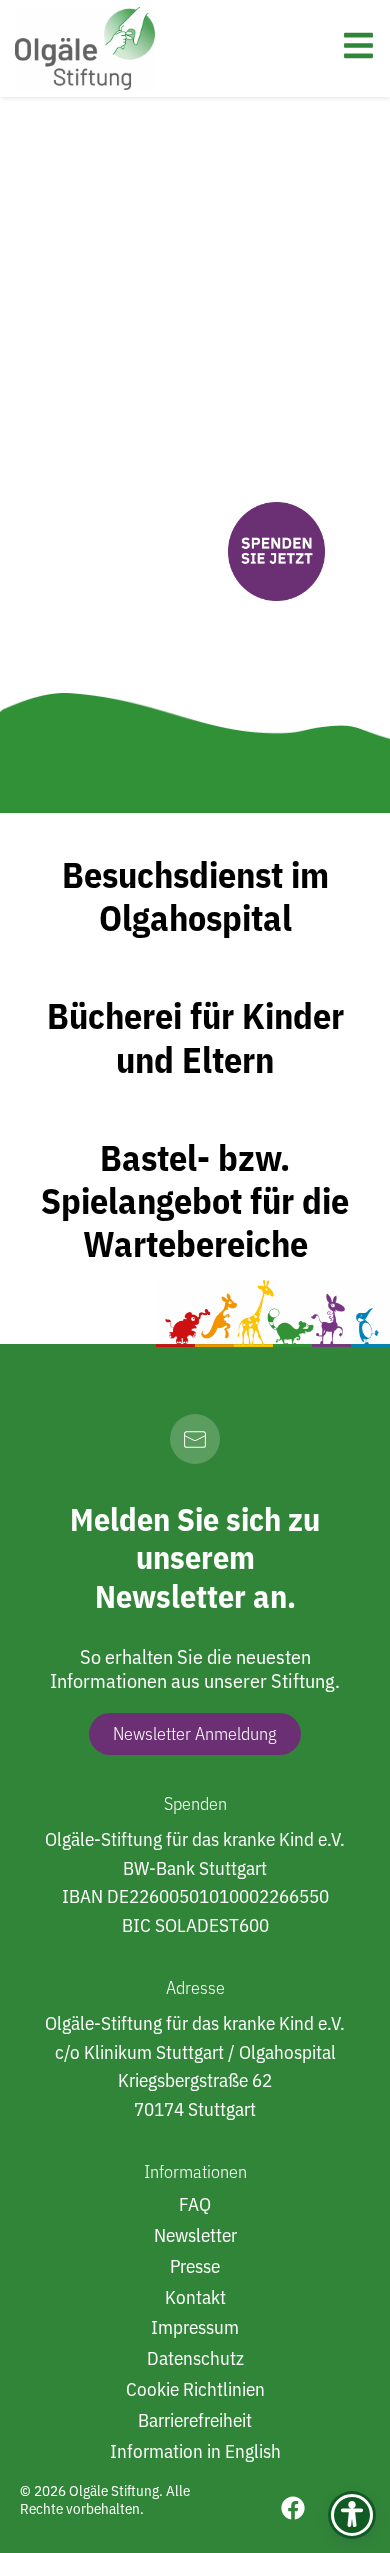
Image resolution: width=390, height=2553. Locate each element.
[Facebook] (293, 2508)
